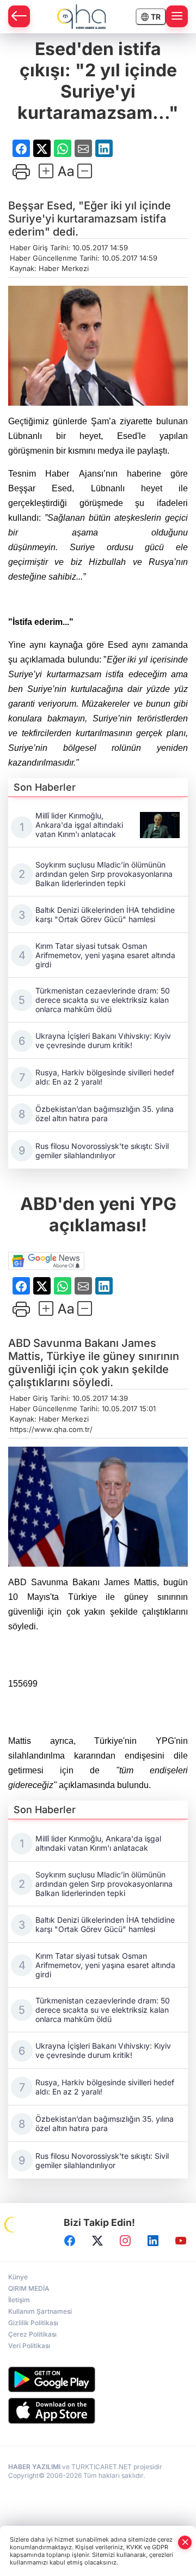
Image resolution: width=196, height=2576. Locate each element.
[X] (97, 2241)
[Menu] (177, 16)
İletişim (19, 2300)
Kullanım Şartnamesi (40, 2311)
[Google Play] (98, 2379)
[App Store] (98, 2411)
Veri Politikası (29, 2346)
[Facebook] (70, 2241)
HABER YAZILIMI (34, 2467)
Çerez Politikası (32, 2334)
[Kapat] (185, 2542)
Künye (18, 2277)
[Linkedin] (153, 2241)
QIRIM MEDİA (29, 2288)
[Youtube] (181, 2241)
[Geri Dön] (19, 16)
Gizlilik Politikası (33, 2323)
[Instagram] (125, 2241)
